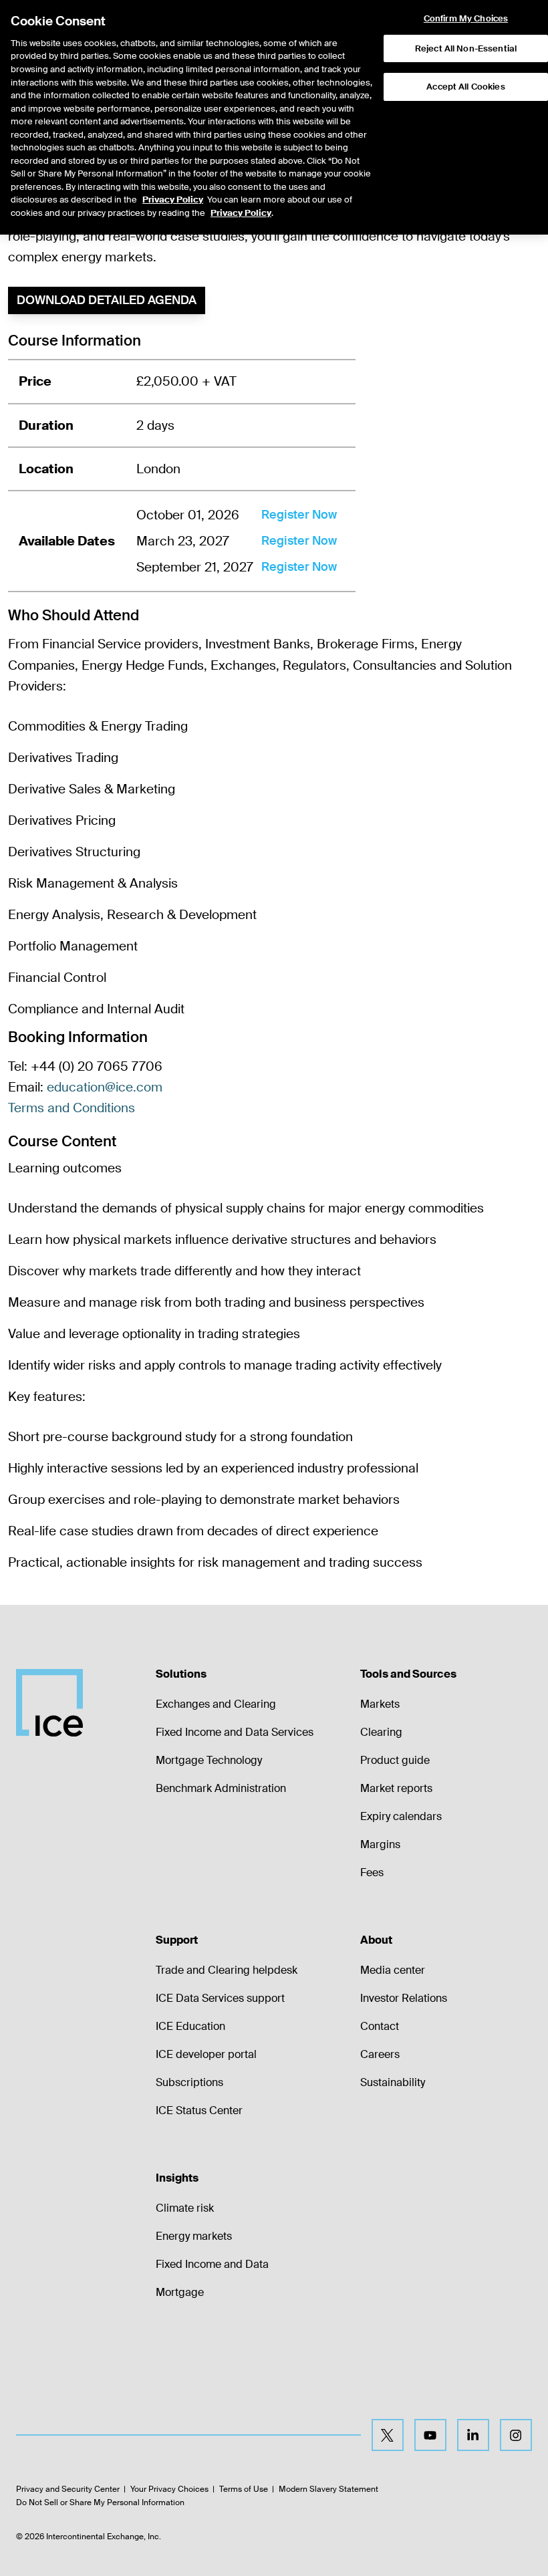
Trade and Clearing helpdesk (227, 1970)
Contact (380, 2026)
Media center (393, 1970)
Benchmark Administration (221, 1788)
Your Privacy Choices (169, 2489)
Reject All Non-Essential (466, 48)
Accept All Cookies (465, 87)
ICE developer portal (206, 2054)
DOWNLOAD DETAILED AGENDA (107, 300)
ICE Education (190, 2026)
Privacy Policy (173, 200)
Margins (380, 1844)
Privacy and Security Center (68, 2489)
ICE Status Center (199, 2110)
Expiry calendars (401, 1816)
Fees (372, 1873)
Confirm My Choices (466, 19)
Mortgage (180, 2292)
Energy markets (194, 2236)
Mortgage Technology (209, 1760)
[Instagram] (516, 2435)
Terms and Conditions (72, 1108)
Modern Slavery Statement (328, 2489)
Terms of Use (244, 2489)
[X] (388, 2435)
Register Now (299, 515)
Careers (380, 2054)
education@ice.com (105, 1087)
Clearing (381, 1732)
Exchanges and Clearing (216, 1704)
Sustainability (393, 2082)
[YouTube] (430, 2435)
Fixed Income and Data (212, 2264)
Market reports (396, 1788)
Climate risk (185, 2208)
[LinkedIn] (473, 2435)
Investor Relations (404, 1998)
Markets (380, 1704)
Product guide (395, 1760)
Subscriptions (189, 2082)
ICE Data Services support (220, 1998)
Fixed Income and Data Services (235, 1732)
